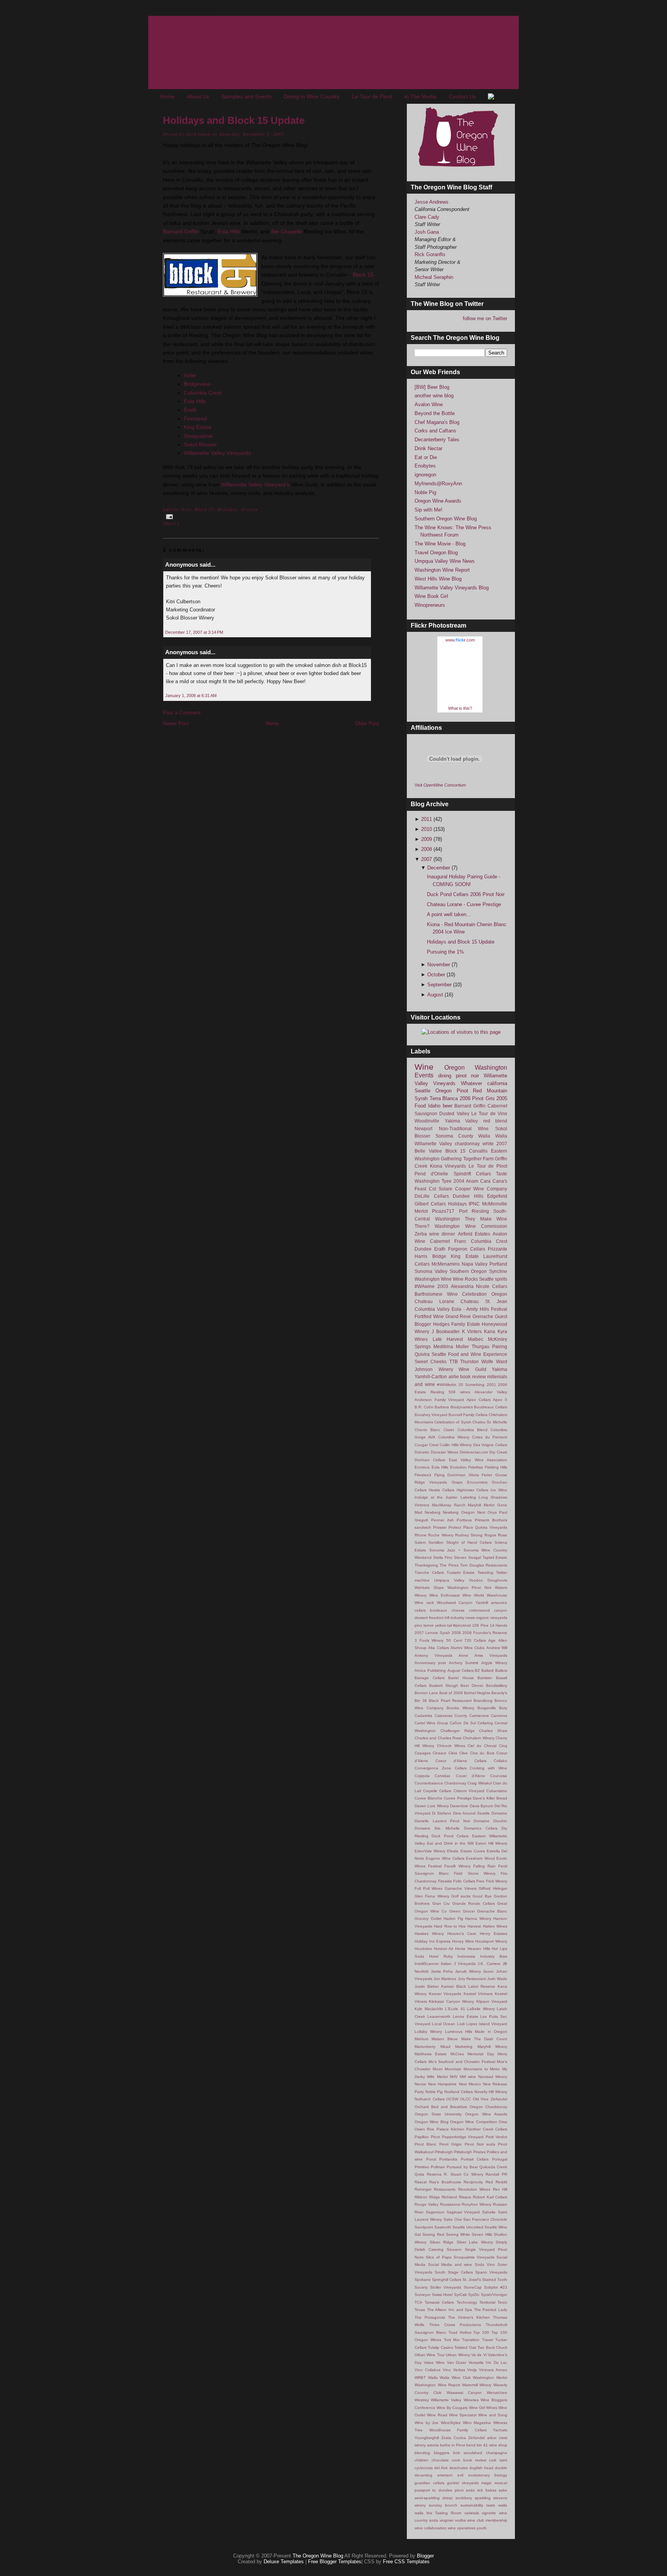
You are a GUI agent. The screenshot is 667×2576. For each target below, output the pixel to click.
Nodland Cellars (459, 2092)
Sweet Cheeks (431, 1361)
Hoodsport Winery (491, 1941)
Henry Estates (493, 1934)
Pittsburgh (444, 2152)
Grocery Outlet (428, 1918)
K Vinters (472, 1331)
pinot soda (465, 2490)
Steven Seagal (467, 1557)
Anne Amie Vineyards (483, 1655)
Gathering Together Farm (467, 1159)
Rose (503, 1535)
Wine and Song (493, 2415)
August (436, 995)
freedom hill (439, 1618)
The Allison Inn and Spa (450, 2310)
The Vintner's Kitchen (469, 2317)
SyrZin (474, 2295)
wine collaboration (431, 2528)
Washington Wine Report (442, 570)
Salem (420, 1542)
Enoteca (422, 1467)
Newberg (433, 1512)
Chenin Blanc (427, 1430)
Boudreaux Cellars (491, 1407)
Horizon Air (444, 1949)
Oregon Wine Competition (474, 2122)
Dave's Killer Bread (490, 1798)
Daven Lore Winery (432, 1806)
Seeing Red (433, 2234)
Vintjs (472, 2370)
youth (482, 2528)
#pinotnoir (462, 1625)
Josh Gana (427, 232)
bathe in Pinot (453, 2445)
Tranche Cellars (429, 1572)
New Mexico (470, 2084)
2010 (427, 829)
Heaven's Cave (462, 1934)
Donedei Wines (444, 1452)
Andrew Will (497, 1648)
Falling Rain (484, 1866)
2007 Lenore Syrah (432, 1633)
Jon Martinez (445, 1979)
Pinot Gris (483, 1098)
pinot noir (468, 1076)
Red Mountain (490, 1091)
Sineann (454, 2249)
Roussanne (450, 2204)
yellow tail (444, 1625)
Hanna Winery (478, 1918)
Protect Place (461, 1527)
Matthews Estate (431, 2054)
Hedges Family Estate (457, 1324)
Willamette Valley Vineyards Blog (452, 588)
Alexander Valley (491, 1392)
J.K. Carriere (489, 1964)
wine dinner (442, 1234)
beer (187, 509)
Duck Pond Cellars (450, 1836)
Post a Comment (182, 713)
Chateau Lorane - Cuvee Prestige (464, 904)
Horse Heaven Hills (472, 1949)
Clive (464, 1753)
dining (445, 1076)
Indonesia (466, 1956)
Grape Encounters (470, 1482)
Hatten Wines (495, 1926)
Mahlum (422, 2039)
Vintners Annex (493, 2370)
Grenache (483, 1316)
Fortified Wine (429, 1316)
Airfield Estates (474, 1234)
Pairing (500, 1346)
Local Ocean (444, 2024)
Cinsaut (439, 1753)
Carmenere (479, 1716)
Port (463, 1211)
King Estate (198, 427)
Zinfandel (477, 2438)
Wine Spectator (463, 2415)
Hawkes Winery (429, 1934)
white (488, 1144)
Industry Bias (494, 1956)
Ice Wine (499, 1490)
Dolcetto (422, 1452)
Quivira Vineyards (491, 1527)
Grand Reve (458, 1316)
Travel (488, 2340)
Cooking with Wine (488, 1768)
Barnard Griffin (181, 231)
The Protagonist (430, 2317)
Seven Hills (482, 2234)
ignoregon (425, 475)
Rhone (421, 1535)
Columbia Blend (472, 1430)
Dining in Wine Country (312, 96)
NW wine (468, 2077)
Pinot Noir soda (480, 2144)
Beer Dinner (472, 1686)
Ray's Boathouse (445, 2182)
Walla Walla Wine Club (449, 2378)
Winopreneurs (430, 605)
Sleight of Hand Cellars (469, 1542)
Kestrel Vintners (478, 1994)
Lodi (461, 2024)
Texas (420, 2310)
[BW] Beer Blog (432, 387)
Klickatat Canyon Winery (451, 2001)
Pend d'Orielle (431, 1174)
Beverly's (499, 1693)
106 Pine (480, 1625)
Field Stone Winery (475, 1873)
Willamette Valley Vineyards (217, 453)
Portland (498, 1264)
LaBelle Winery (481, 2009)
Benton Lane (426, 1693)
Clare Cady (427, 217)
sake (503, 2490)
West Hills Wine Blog (438, 579)
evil (460, 2475)
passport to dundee (433, 2490)
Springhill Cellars (447, 2280)
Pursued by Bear (462, 2167)
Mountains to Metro (482, 2069)
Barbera (442, 1407)
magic (487, 2483)
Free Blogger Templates (335, 2562)
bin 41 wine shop (492, 2445)
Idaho (434, 1106)
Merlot (421, 1211)
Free (480, 1881)
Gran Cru (441, 1903)
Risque (465, 2197)
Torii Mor (452, 2340)
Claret (449, 1430)
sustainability (472, 2505)
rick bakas (487, 2490)
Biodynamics (462, 1407)
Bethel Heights (477, 1693)
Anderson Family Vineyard (439, 1400)
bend (471, 2445)
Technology (467, 2302)
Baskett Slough (444, 1686)
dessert (421, 1618)
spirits (501, 1279)
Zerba (421, 1234)
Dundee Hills (468, 1196)
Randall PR (496, 2174)
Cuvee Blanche (428, 1798)
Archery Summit (464, 1663)
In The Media (420, 96)
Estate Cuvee (473, 1851)
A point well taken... (449, 914)
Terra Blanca (444, 1098)
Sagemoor (435, 2212)
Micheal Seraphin (434, 277)
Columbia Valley (432, 1309)
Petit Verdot (496, 2137)
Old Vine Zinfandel (490, 2099)
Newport (423, 1128)
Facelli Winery (457, 1866)
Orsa (503, 2122)
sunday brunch (443, 2505)
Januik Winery (468, 1971)
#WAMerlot (447, 1385)
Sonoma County (454, 1136)
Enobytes (425, 466)
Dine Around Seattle (471, 1813)
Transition (471, 2340)
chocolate (440, 2460)
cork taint (498, 2460)
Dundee (423, 1249)
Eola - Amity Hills (470, 1309)
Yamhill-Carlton (431, 1377)
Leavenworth (439, 2016)
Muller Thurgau (473, 1346)
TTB (454, 1361)
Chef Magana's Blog (437, 422)
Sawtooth (443, 2227)
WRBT (420, 2378)
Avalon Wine (429, 404)
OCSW (452, 2099)
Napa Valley (475, 1264)
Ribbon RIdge (427, 2197)
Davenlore (459, 1806)
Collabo (500, 1761)
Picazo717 (443, 1211)
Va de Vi (479, 2355)
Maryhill (474, 1505)
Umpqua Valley (449, 1580)
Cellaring (485, 1723)
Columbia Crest (203, 393)
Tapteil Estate (495, 1557)
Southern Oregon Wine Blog (446, 519)
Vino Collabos (427, 2370)
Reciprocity (473, 2182)
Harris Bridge (430, 1256)
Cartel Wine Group (431, 1723)
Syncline (498, 1271)
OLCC (466, 2099)
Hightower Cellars (473, 1490)
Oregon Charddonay (488, 2107)
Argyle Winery (494, 1663)
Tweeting (485, 1572)
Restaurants (445, 2189)
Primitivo (422, 2167)
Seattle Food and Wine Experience (469, 1354)
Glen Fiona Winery (432, 1896)
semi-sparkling (427, 2498)
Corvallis (478, 1151)
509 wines (459, 1392)
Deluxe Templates (284, 2562)
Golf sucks (461, 1896)
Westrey (422, 2400)
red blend (495, 1121)
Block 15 (363, 275)
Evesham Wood (480, 1858)
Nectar (420, 2084)
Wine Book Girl (431, 596)
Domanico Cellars (481, 1828)
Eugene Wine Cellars (445, 1858)
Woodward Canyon (455, 1603)
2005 (502, 1098)
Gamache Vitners (461, 1888)
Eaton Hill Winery (491, 1843)
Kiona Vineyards (448, 1166)
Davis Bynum (481, 1806)
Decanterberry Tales (437, 440)
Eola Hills (229, 231)
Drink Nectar (428, 448)
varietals (472, 2513)
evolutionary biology (488, 2475)
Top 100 (481, 2332)
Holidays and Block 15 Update (234, 120)
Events (424, 1075)
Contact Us (462, 96)
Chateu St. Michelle (490, 1422)
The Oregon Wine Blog (318, 2556)
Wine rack (424, 1603)
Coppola (422, 1776)
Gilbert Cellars (430, 1204)
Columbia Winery (454, 1437)
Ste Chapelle (287, 231)
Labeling (468, 1497)
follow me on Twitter (485, 318)
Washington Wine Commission (471, 1226)
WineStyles (451, 2423)
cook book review (469, 2460)
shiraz (448, 2498)
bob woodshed (468, 2453)
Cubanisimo (497, 1791)
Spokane (423, 2280)
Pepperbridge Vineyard (463, 2137)
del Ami (441, 2468)
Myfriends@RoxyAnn (438, 484)
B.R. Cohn (424, 1407)
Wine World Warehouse (485, 1595)
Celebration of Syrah (453, 1422)
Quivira (422, 1354)
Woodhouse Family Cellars (458, 2430)
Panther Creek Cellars (487, 2129)
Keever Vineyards (445, 1994)
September (440, 985)
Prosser (440, 1527)
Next (481, 1512)
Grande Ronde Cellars (474, 1903)
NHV (454, 2077)
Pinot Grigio (450, 2144)
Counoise (499, 1776)
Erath (190, 410)
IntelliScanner (427, 1964)
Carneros (499, 1716)
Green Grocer (462, 1911)
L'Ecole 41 (455, 2009)
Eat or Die (426, 457)
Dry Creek (498, 1452)
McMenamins (446, 1264)
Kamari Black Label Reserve (468, 1986)
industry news (463, 1618)
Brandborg (483, 1701)
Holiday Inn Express (433, 1941)
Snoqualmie (198, 436)
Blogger (425, 2556)
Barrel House (461, 1678)
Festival (499, 1309)
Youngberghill (427, 2438)
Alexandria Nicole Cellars (479, 1286)
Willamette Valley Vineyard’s (256, 484)
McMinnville (495, 1204)
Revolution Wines (474, 2189)
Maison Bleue (445, 2039)
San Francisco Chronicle (485, 2219)
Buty (503, 1708)
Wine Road (437, 2415)
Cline (453, 1753)
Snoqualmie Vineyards (474, 2257)
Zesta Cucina (454, 2438)
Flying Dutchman (450, 1475)
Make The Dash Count (484, 2039)
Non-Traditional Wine (464, 1128)
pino (418, 1625)
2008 (427, 849)
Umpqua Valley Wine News (445, 561)
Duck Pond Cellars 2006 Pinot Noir (466, 894)
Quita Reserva (428, 2174)
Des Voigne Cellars (490, 1445)
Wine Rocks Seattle (473, 1279)
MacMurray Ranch (449, 1505)
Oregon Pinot (452, 1091)
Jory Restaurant (472, 1979)
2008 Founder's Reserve (485, 1633)
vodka (460, 2520)
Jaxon (488, 1971)
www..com (460, 640)
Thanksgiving (426, 1565)
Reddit (501, 2182)
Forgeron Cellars (467, 1249)
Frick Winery (497, 1881)
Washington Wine (433, 1279)
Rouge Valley (427, 2204)
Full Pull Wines (428, 1888)
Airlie (190, 375)
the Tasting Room (444, 2513)
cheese (458, 1610)
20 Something (472, 1385)
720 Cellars (475, 1640)
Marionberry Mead (433, 2047)
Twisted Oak (465, 2347)
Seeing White (458, 2234)
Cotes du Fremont (490, 1437)
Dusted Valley (454, 1113)
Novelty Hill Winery (491, 2092)
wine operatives (462, 2528)
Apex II (500, 1400)
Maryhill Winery (493, 2047)
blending (422, 2453)
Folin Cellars (464, 1881)
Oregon (249, 509)
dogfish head (481, 2468)
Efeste (453, 1851)
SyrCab (460, 2295)
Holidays (228, 509)
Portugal (500, 2159)
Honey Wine (463, 1941)
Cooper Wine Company (481, 1189)
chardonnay (467, 1144)
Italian (446, 1964)
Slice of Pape (438, 2257)
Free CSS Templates (406, 2562)
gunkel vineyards (463, 2483)
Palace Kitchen (450, 2129)
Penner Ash (443, 1520)
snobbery (464, 2498)
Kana (490, 1331)
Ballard (488, 1670)
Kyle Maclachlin (429, 2009)
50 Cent (454, 1640)
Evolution (458, 1467)
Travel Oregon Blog (436, 553)
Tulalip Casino (440, 2347)
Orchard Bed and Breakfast (441, 2107)
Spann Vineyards (491, 2272)
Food (420, 1106)
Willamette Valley (433, 1144)
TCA (418, 2302)
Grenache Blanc (492, 1911)
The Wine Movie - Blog (440, 544)
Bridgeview (197, 384)
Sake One (453, 2219)
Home (168, 96)
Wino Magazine (477, 2423)
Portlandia (448, 2159)
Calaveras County (451, 1716)
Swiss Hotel (442, 2295)
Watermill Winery (477, 2385)
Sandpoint (424, 2227)
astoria (433, 2445)
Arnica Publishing (430, 1670)
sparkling (483, 2498)
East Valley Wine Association (478, 1460)
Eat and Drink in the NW (450, 1843)
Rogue (490, 1535)
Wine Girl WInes (483, 2408)
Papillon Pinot (427, 2137)
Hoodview (423, 1949)
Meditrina (443, 1346)
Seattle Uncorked (468, 2227)
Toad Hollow (460, 2332)
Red (489, 2182)
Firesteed (195, 419)
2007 (427, 859)
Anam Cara (478, 1181)
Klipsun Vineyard (492, 2001)
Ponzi (431, 2159)
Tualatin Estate (461, 1572)
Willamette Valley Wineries (455, 2400)
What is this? (460, 708)
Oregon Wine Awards (438, 501)
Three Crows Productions (455, 2325)
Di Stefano (442, 1813)
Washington (491, 1068)
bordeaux (438, 1610)
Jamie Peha (442, 1971)
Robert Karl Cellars (490, 2197)
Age (492, 1640)
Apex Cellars (479, 1400)
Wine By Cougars (452, 2408)
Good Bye (482, 1896)
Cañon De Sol (463, 1723)
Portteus (464, 1520)
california (497, 1083)
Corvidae (443, 1776)
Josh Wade (497, 1979)
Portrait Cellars (475, 2159)
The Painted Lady (491, 2310)
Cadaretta (423, 1716)
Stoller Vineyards (446, 2287)
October (437, 975)
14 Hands (499, 1625)
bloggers (442, 2453)
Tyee (447, 1181)
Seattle (422, 1091)
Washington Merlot (490, 2378)
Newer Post (176, 723)
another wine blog (434, 396)
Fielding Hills (496, 1467)
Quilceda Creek (493, 2167)
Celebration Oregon (485, 1294)
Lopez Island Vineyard (487, 2024)
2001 (491, 1385)
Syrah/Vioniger (494, 2295)
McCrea (457, 2054)
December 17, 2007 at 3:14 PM (194, 632)
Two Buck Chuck (492, 2347)
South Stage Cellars (454, 2272)
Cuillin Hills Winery (456, 1445)
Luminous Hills (459, 2032)
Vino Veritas (454, 2370)
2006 (465, 1098)
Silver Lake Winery (475, 2242)
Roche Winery (441, 1535)
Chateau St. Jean (484, 1301)
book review (473, 1377)
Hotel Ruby (441, 1956)
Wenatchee (497, 2393)
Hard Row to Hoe (450, 1926)
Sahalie (489, 2212)
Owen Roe (424, 2129)
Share (169, 523)
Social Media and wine (450, 2265)
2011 (427, 819)
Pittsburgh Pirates (470, 2152)
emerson (445, 2475)
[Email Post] (168, 516)
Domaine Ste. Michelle (437, 1828)
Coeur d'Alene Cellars (461, 1761)
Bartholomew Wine (436, 1294)
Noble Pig (425, 492)
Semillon (436, 1542)
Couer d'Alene (471, 1776)
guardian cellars (429, 2483)
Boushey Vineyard (431, 1415)
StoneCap (473, 2287)
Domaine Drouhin (490, 1821)
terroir (428, 1625)
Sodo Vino (485, 2265)
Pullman (438, 2167)
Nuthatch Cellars (430, 2099)
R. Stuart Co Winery (464, 2174)
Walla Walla (493, 1136)
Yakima (499, 1369)
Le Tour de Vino (489, 1113)
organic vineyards (492, 1618)
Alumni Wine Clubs (468, 1648)
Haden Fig (453, 1918)
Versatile (476, 2362)
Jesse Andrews (432, 202)
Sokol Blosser (200, 444)
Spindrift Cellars (472, 1174)
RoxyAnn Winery (477, 2204)
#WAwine (425, 1286)
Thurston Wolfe (477, 1361)
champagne (497, 2453)
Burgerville (487, 1708)
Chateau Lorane (434, 1301)
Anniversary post (430, 1663)
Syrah (421, 1098)
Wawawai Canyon (464, 2393)
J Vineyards (465, 1964)
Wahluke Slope (429, 1588)
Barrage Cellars (430, 1678)
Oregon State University (438, 2114)
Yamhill (482, 1603)
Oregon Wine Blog (432, 2122)
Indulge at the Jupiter (436, 1497)
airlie (454, 1377)
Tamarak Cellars (439, 2302)
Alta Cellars (438, 1648)
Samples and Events (247, 96)
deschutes (459, 2468)
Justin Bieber (427, 1986)
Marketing (464, 2047)
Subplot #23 (496, 2287)
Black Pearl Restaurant (450, 1701)
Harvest (474, 1926)
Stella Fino (443, 1557)
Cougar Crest (427, 1445)
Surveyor (422, 2295)
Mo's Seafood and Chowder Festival (462, 2062)
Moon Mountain (447, 2069)
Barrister (485, 1678)
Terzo (502, 2302)
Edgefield (497, 1196)
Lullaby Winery (428, 2032)
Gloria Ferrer (481, 1475)
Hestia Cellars (442, 1490)
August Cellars (460, 1670)
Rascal (421, 2182)
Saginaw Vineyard (463, 2212)
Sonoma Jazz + (445, 1550)
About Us (198, 96)
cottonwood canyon (488, 1610)
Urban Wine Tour (430, 2355)
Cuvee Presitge (458, 1798)
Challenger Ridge (458, 1731)
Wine (424, 1067)
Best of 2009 (451, 1693)
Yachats (500, 2430)
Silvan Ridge (442, 2242)
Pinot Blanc (426, 2144)
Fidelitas (476, 1467)
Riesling (480, 1211)
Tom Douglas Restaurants (484, 1565)
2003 (443, 1286)
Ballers (501, 1670)
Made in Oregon (491, 2032)
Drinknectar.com (474, 1452)
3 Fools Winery (429, 1640)
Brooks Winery (460, 1708)
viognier (447, 2520)
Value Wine (434, 2362)
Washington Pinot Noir (470, 1588)
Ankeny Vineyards (433, 1655)
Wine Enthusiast (444, 1595)
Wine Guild (472, 1369)
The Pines (449, 1565)
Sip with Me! (428, 510)
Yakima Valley (461, 1121)
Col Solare (441, 1189)
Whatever (471, 1083)
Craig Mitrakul (479, 1783)
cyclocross (424, 2468)
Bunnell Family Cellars (468, 1415)
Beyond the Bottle (435, 413)
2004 (459, 1181)
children (422, 2460)
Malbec (476, 1339)
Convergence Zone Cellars (441, 1768)
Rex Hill (500, 2189)
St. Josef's (472, 2280)
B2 (477, 1670)
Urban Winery (458, 2355)
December (439, 868)
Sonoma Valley (431, 1271)
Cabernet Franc (448, 1241)
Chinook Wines (451, 1746)
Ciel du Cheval (482, 1746)
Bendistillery (497, 1686)
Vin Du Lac (496, 2362)
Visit (440, 785)
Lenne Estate (466, 2016)
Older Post (367, 723)
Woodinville (427, 1121)
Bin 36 (421, 1701)
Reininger (423, 2189)
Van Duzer (457, 2362)
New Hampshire (442, 2084)
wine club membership (487, 2520)
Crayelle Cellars (437, 1791)
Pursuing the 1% (445, 952)
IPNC (474, 1204)
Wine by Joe (427, 2423)
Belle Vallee (428, 1151)
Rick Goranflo (430, 254)
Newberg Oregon (459, 1512)
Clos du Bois (482, 1753)
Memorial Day (481, 2054)
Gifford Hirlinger (493, 1888)
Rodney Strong (469, 1535)
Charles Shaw (493, 1731)
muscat (501, 2483)
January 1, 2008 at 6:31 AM (191, 695)
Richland (449, 2197)
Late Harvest (448, 1339)
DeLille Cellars (432, 1196)
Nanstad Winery (493, 2077)
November (439, 965)
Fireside (445, 1881)
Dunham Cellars (430, 1460)
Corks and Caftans (435, 431)
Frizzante (498, 1249)
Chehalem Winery (478, 1738)
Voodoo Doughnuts (488, 1580)
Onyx (492, 1512)
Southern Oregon (468, 1271)
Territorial (487, 2302)
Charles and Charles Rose (438, 1738)
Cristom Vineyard (469, 1791)
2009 (427, 839)
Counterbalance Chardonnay (440, 1783)
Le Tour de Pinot (372, 96)
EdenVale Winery (430, 1851)
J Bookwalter (446, 1331)
